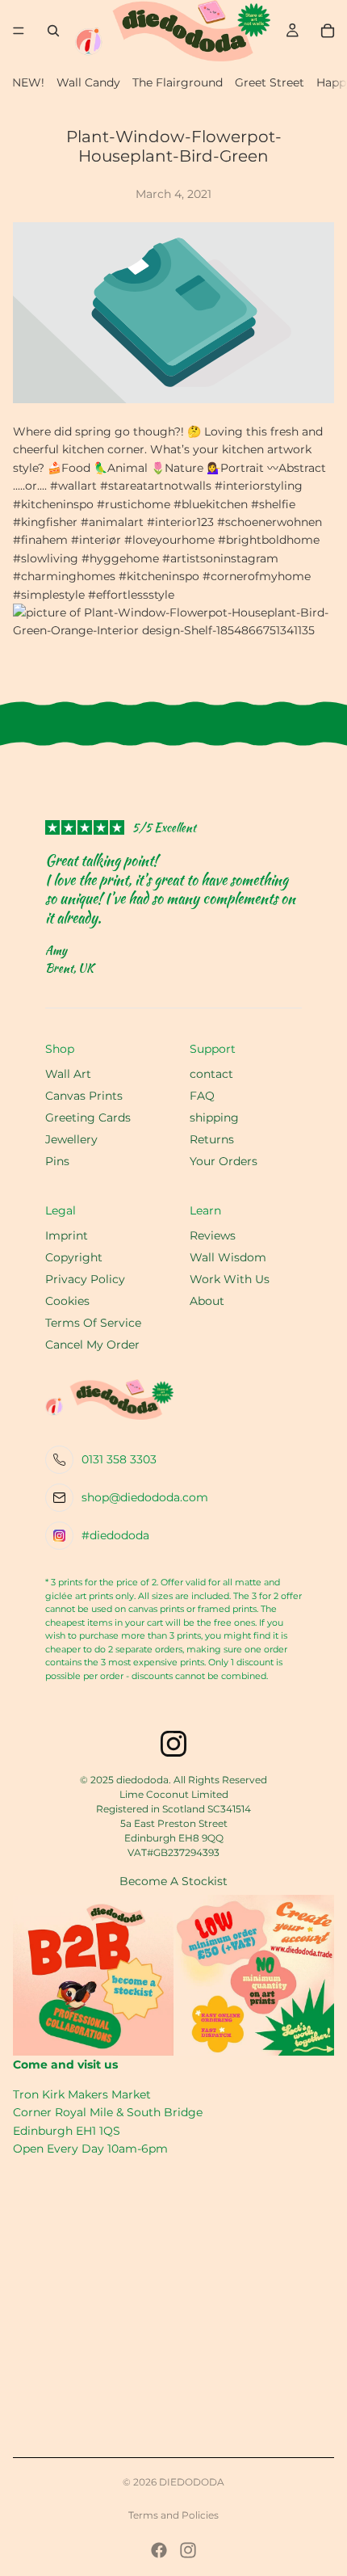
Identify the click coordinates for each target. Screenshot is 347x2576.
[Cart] (328, 31)
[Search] (53, 31)
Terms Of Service (93, 1323)
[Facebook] (159, 2550)
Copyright (74, 1257)
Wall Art (68, 1074)
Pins (57, 1161)
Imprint (67, 1235)
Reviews (213, 1235)
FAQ (202, 1096)
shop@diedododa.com (145, 1497)
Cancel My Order (92, 1345)
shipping (214, 1118)
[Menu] (19, 31)
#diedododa (115, 1535)
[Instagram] (188, 2550)
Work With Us (230, 1279)
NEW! (28, 82)
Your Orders (224, 1161)
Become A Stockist (173, 1881)
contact (211, 1074)
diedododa (192, 2482)
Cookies (67, 1301)
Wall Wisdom (228, 1257)
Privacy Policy (85, 1279)
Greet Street (270, 82)
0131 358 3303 (119, 1459)
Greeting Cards (88, 1118)
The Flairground (178, 82)
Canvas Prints (84, 1096)
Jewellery (71, 1139)
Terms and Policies (173, 2515)
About (207, 1301)
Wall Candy (88, 82)
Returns (212, 1139)
